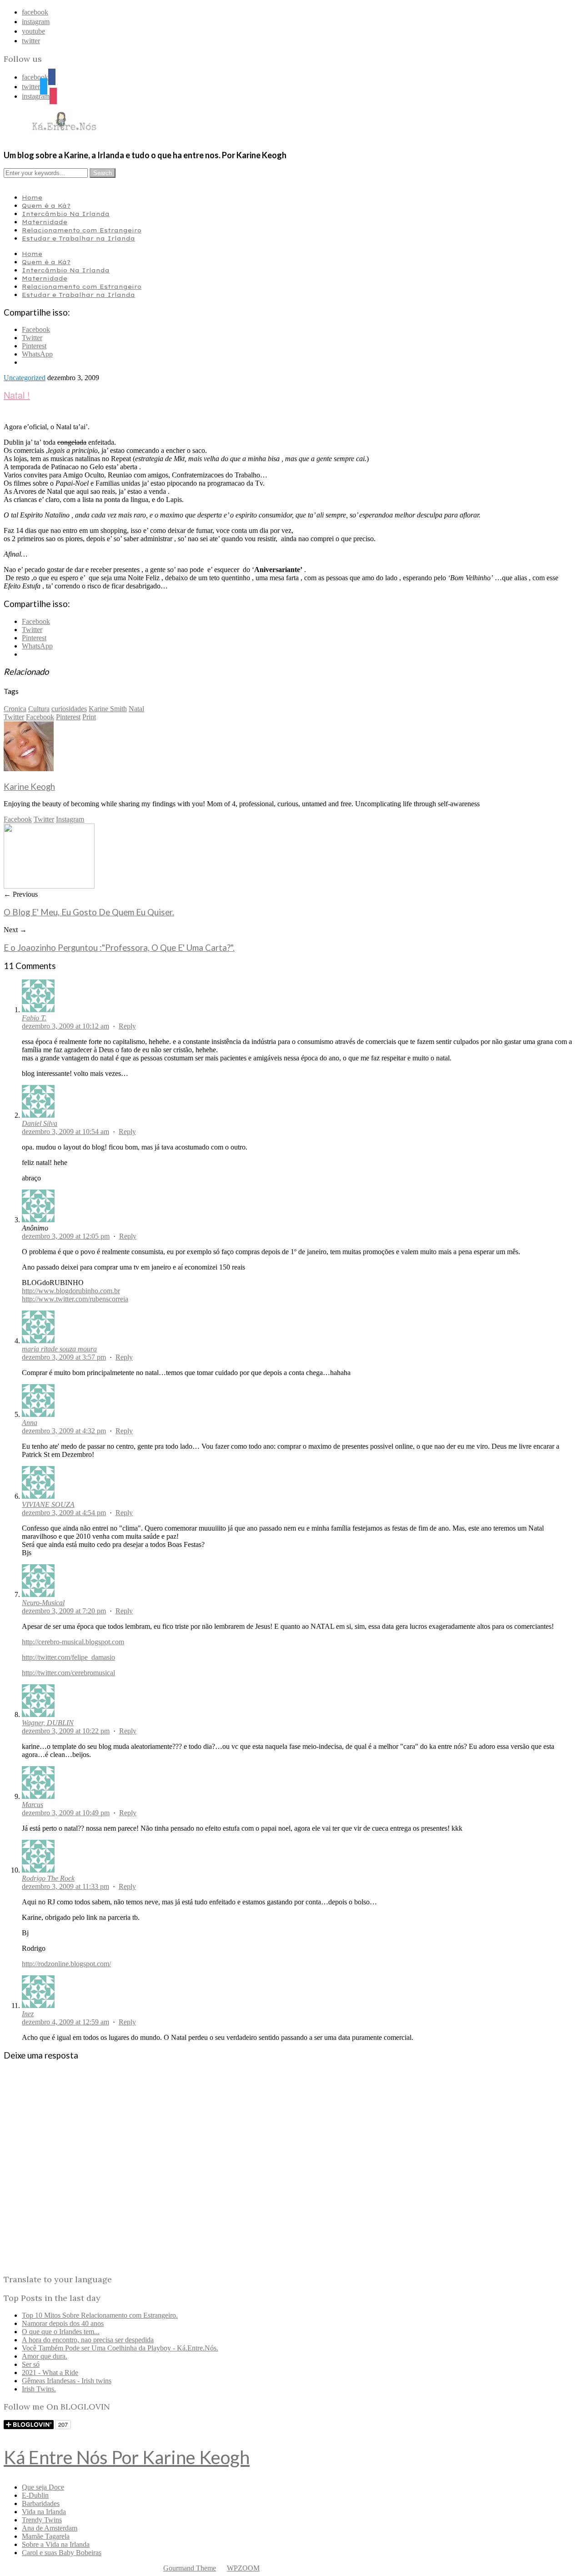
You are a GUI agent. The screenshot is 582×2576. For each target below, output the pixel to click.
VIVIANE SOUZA (48, 1504)
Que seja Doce (43, 2487)
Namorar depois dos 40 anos (63, 2323)
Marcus (33, 1805)
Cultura (39, 709)
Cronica (15, 709)
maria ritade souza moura (59, 1349)
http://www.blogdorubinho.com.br (71, 1291)
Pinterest (68, 717)
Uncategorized (25, 378)
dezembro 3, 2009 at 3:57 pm (64, 1357)
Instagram (70, 819)
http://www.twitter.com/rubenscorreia (75, 1299)
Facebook (40, 717)
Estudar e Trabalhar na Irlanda (78, 238)
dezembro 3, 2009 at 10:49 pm (66, 1813)
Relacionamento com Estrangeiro (82, 230)
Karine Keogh (29, 787)
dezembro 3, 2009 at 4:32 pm (64, 1431)
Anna (30, 1423)
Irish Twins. (39, 2389)
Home (32, 197)
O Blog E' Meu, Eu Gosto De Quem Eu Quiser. (89, 912)
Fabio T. (34, 1018)
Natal (136, 709)
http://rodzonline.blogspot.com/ (66, 1964)
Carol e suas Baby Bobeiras (62, 2553)
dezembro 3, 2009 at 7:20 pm (64, 1611)
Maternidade (45, 222)
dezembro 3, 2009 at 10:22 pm (66, 1731)
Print (89, 717)
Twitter (14, 717)
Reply (127, 1026)
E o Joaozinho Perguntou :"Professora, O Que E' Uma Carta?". (119, 948)
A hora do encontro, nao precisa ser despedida (88, 2340)
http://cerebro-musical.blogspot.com (73, 1642)
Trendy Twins (42, 2520)
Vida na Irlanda (44, 2512)
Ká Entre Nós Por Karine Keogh (127, 2457)
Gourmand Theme (190, 2568)
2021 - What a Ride (50, 2373)
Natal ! (17, 395)
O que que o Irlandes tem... (61, 2332)
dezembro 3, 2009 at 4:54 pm (64, 1513)
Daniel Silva (40, 1123)
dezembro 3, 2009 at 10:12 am (65, 1026)
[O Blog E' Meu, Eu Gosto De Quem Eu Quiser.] (49, 886)
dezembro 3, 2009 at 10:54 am (65, 1132)
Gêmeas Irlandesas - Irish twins (67, 2381)
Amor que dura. (45, 2356)
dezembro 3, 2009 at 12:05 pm (66, 1236)
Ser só (31, 2364)
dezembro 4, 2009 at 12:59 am (65, 2022)
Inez (28, 2014)
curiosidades (69, 709)
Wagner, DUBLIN (48, 1723)
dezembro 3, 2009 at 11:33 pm (65, 1886)
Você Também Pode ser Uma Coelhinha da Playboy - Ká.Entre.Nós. (120, 2348)
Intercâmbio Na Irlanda (66, 214)
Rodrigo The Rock (48, 1878)
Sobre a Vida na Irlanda (56, 2544)
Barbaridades (41, 2503)
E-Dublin (35, 2495)
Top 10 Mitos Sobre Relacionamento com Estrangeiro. (100, 2315)
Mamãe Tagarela (46, 2536)
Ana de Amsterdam (50, 2528)
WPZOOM (243, 2568)
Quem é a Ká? (46, 206)
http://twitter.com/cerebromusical (68, 1673)
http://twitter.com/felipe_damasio (68, 1657)
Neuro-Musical (43, 1603)
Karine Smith (108, 709)
